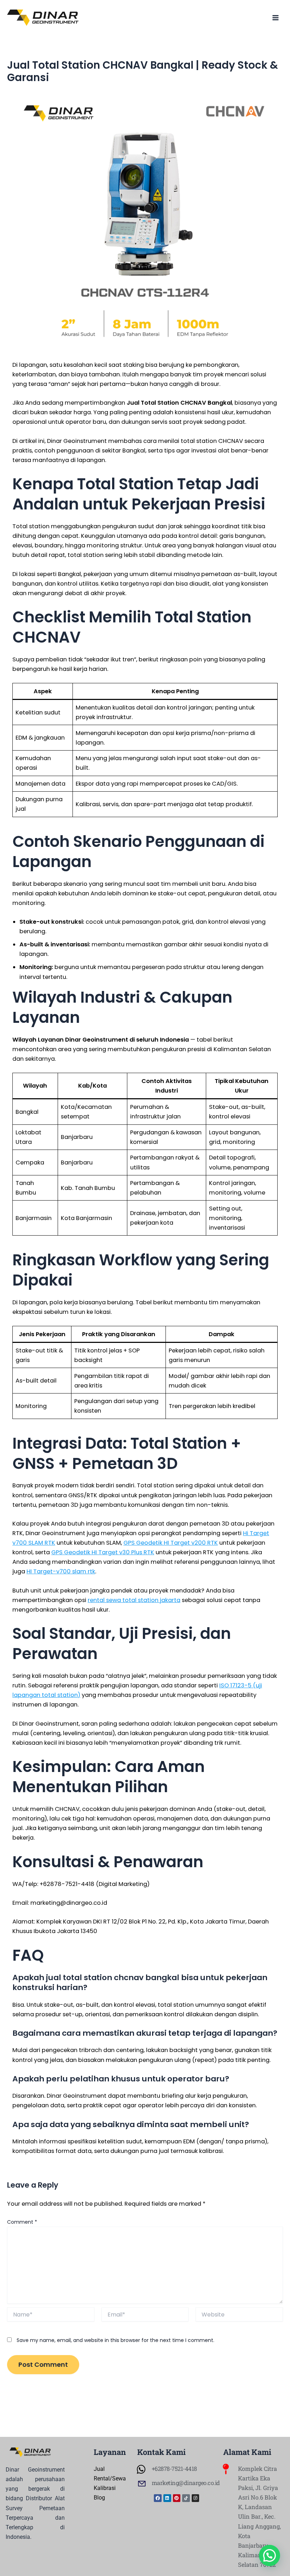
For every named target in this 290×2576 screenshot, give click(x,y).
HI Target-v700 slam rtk (61, 1571)
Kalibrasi (105, 2488)
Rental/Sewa (110, 2478)
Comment (22, 2222)
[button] (269, 2555)
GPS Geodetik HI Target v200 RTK (171, 1543)
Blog (99, 2498)
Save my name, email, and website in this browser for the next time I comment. (115, 2340)
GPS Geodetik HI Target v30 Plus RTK (103, 1552)
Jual (99, 2469)
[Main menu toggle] (275, 18)
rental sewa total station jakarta (134, 1600)
